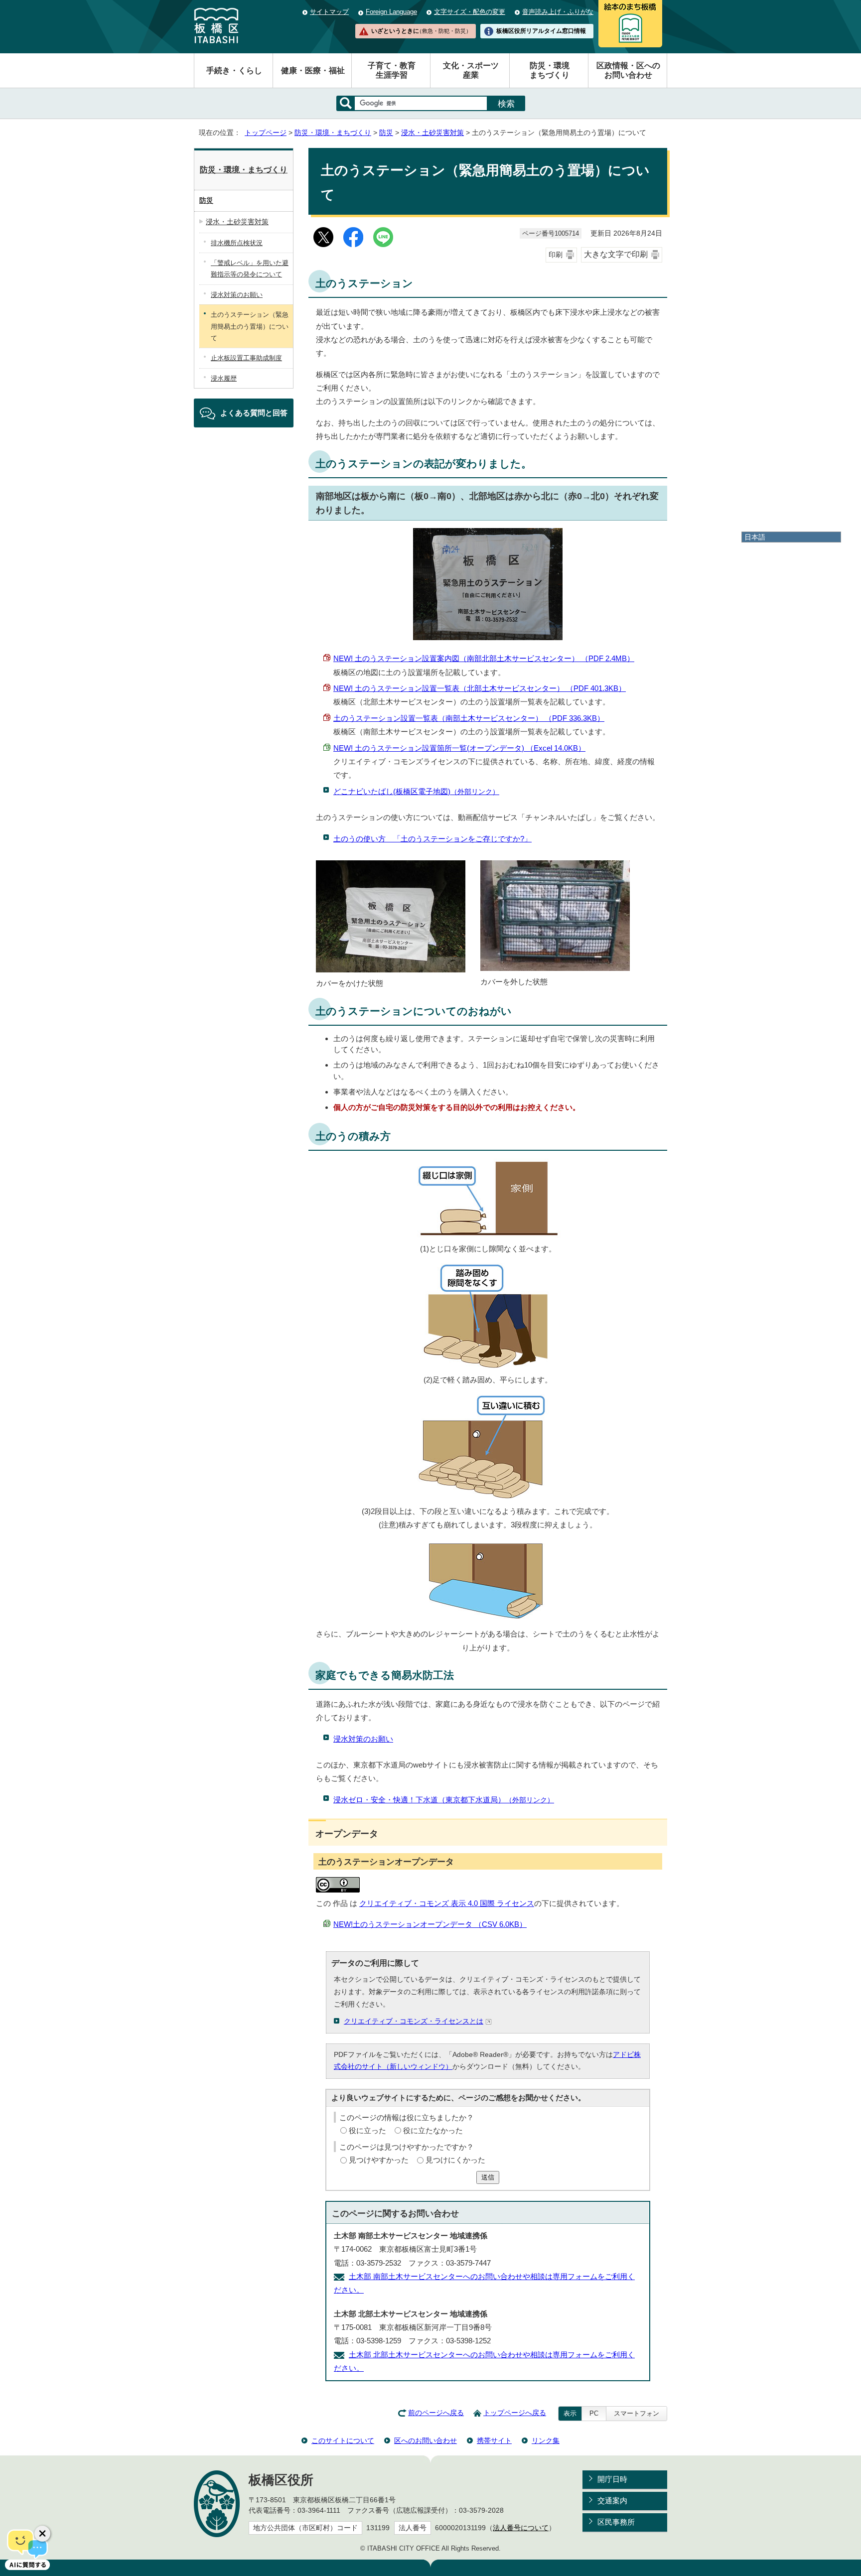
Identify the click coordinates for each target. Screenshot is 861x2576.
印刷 (556, 255)
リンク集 (546, 2440)
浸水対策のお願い (363, 1739)
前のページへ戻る (436, 2413)
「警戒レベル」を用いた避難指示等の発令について (250, 269)
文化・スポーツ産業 (471, 70)
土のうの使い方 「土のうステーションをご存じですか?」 (432, 839)
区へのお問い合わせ (426, 2440)
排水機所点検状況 (237, 243)
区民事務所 (616, 2522)
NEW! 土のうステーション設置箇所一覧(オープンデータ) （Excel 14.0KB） (459, 748)
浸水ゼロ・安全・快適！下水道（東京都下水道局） (444, 1800)
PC (594, 2413)
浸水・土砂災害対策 (432, 133)
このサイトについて (343, 2440)
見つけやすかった (379, 2160)
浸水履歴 (224, 378)
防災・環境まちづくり (550, 70)
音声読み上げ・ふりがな (558, 12)
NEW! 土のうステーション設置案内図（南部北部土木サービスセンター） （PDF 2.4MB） (484, 658)
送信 (488, 2177)
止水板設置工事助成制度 (246, 358)
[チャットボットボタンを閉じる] (42, 2534)
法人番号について (521, 2528)
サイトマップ (329, 12)
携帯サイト (494, 2440)
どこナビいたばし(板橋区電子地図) (416, 791)
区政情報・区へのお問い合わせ (628, 70)
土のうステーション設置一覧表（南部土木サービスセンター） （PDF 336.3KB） (469, 718)
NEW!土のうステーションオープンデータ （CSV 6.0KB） (430, 1924)
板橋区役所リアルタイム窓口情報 (541, 31)
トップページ (266, 133)
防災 (386, 133)
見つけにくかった (455, 2160)
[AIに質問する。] (27, 2549)
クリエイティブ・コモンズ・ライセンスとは (414, 2021)
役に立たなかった (433, 2130)
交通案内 (612, 2501)
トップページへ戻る (515, 2413)
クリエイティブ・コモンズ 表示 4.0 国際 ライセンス (447, 1903)
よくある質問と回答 (254, 413)
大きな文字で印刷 (616, 254)
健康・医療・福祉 (313, 70)
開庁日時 (612, 2479)
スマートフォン (637, 2413)
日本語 (755, 537)
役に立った (367, 2130)
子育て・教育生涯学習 (392, 70)
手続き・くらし (234, 70)
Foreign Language (391, 12)
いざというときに (421, 31)
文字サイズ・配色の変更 (470, 12)
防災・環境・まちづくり (333, 133)
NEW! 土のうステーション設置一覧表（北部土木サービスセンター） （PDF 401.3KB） (480, 688)
